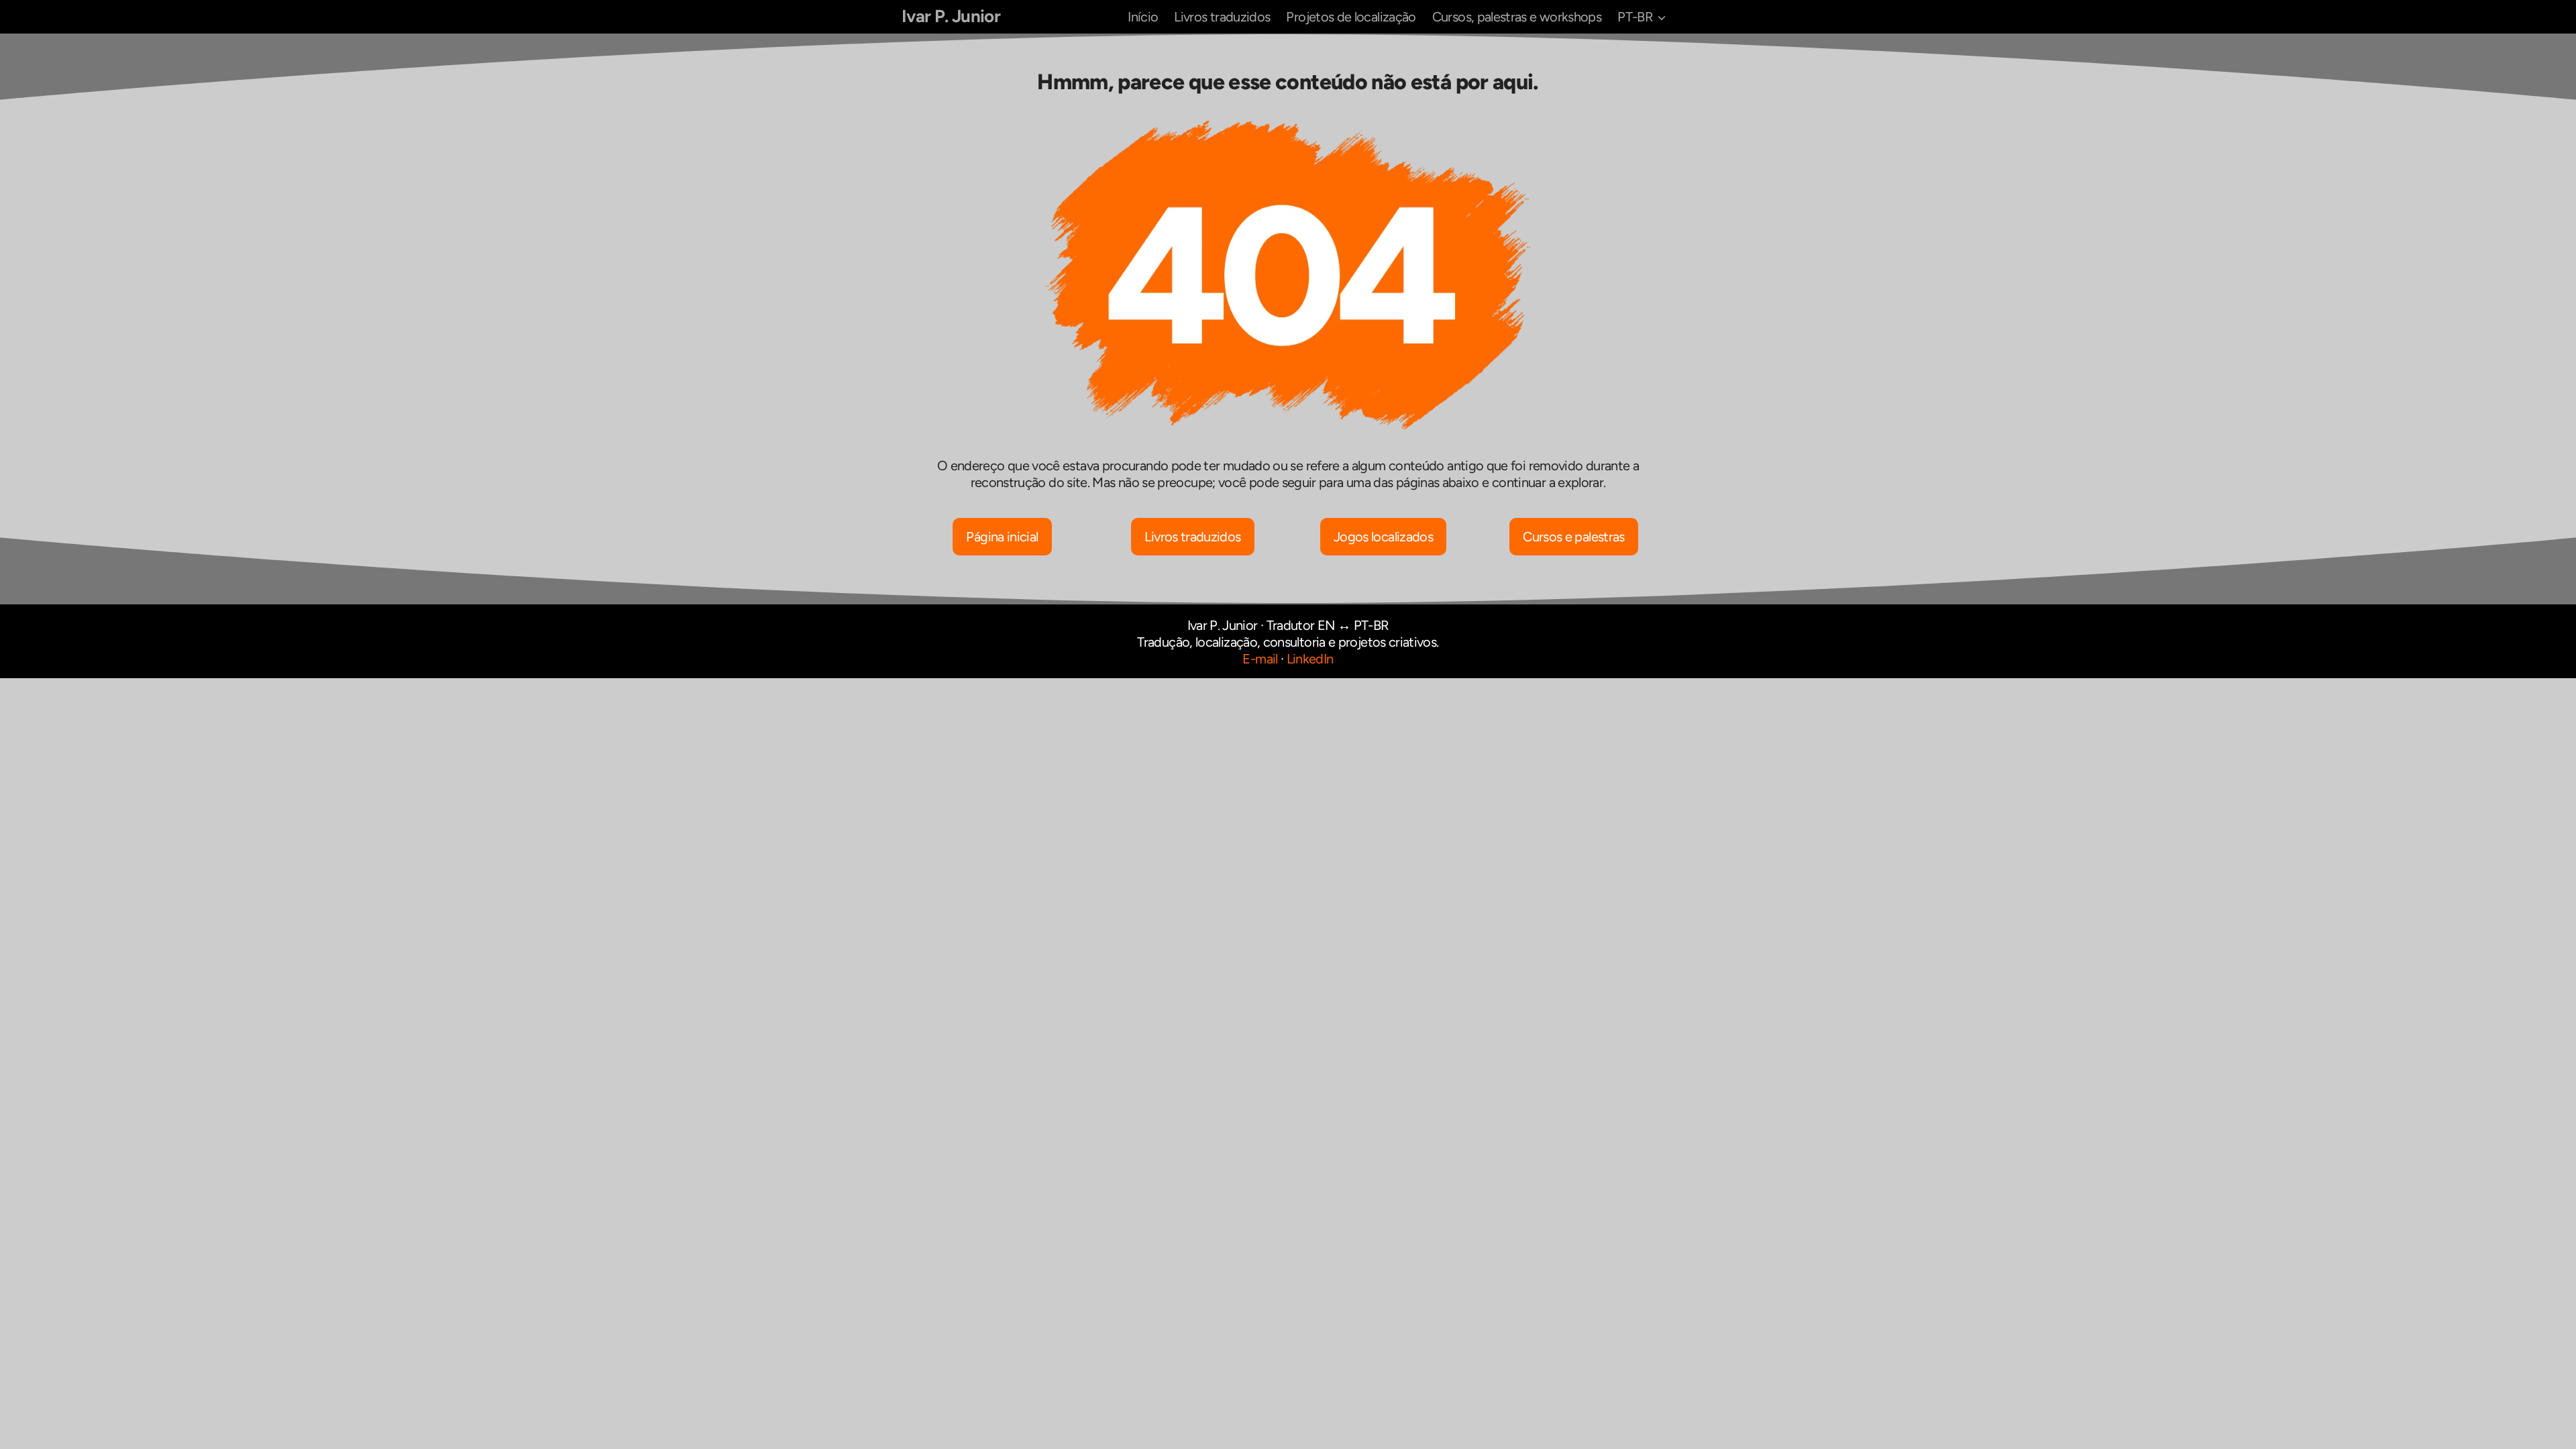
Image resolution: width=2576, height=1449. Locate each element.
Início (1143, 17)
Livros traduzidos (1222, 17)
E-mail (1260, 659)
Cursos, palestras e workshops (1517, 17)
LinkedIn (1310, 659)
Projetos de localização (1351, 17)
